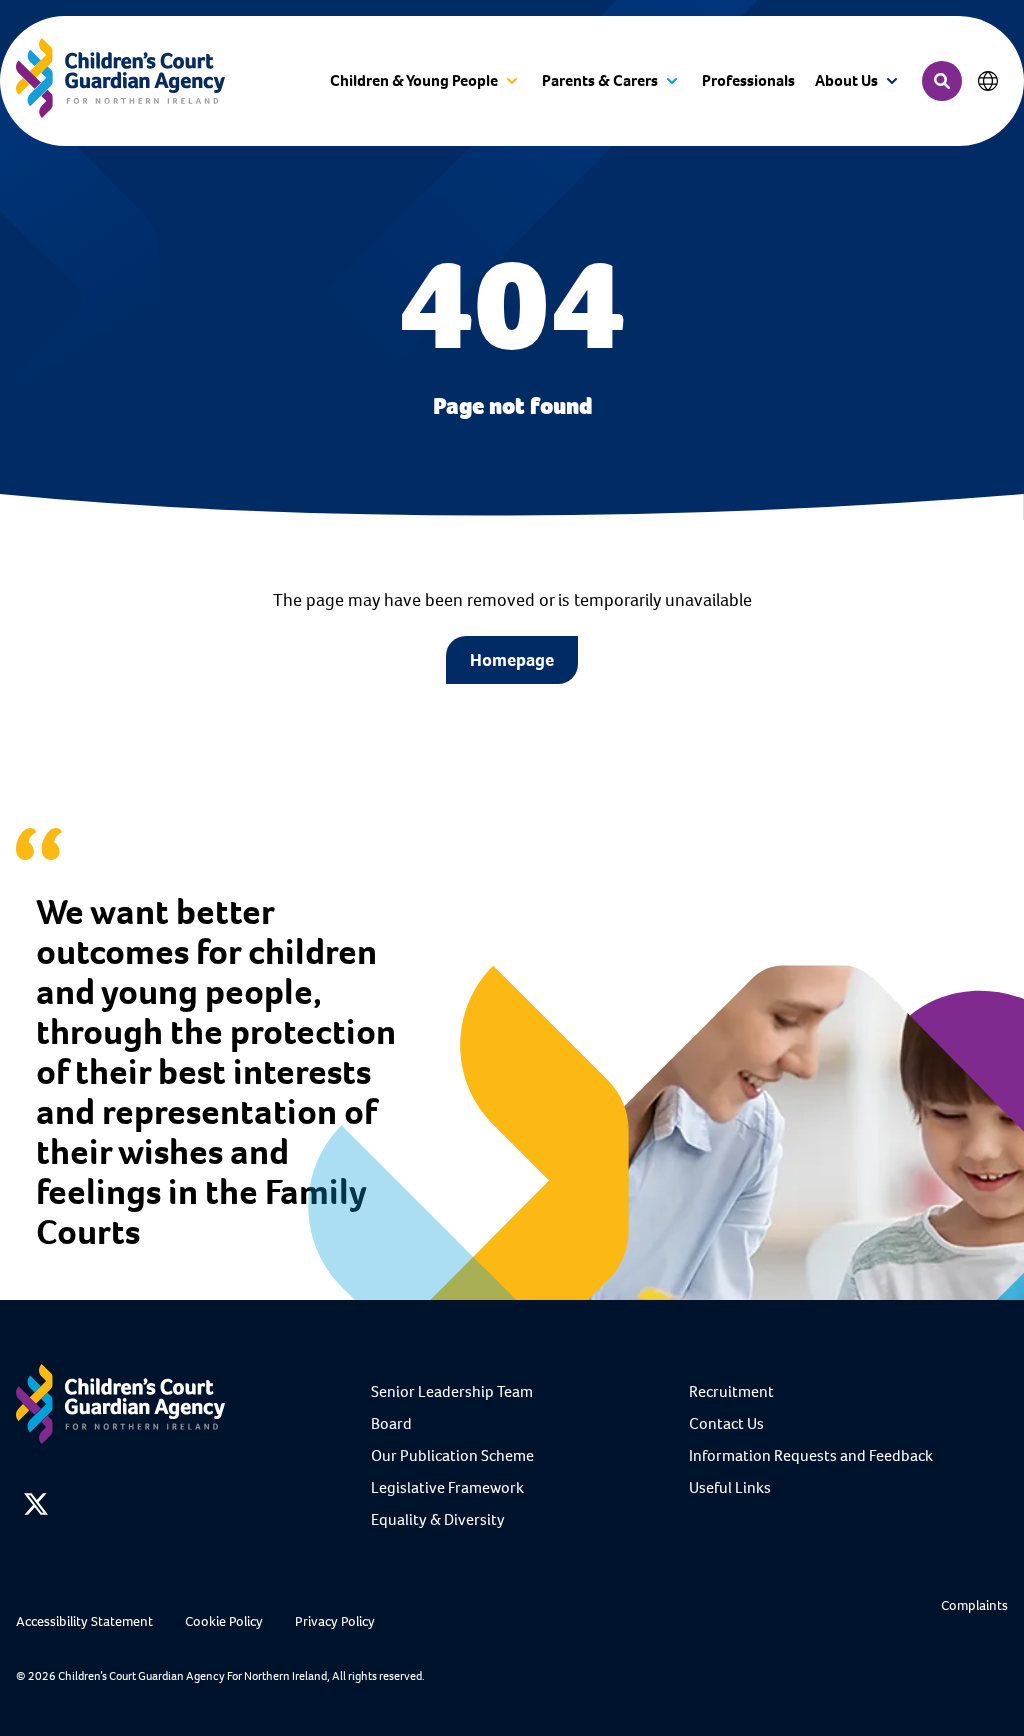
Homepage (512, 660)
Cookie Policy (224, 1621)
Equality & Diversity (438, 1519)
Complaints (974, 1605)
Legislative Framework (447, 1487)
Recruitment (731, 1391)
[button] (426, 81)
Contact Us (726, 1423)
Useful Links (730, 1487)
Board (391, 1423)
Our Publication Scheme (452, 1455)
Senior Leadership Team (452, 1391)
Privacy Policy (335, 1621)
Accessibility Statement (84, 1621)
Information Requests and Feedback (811, 1455)
